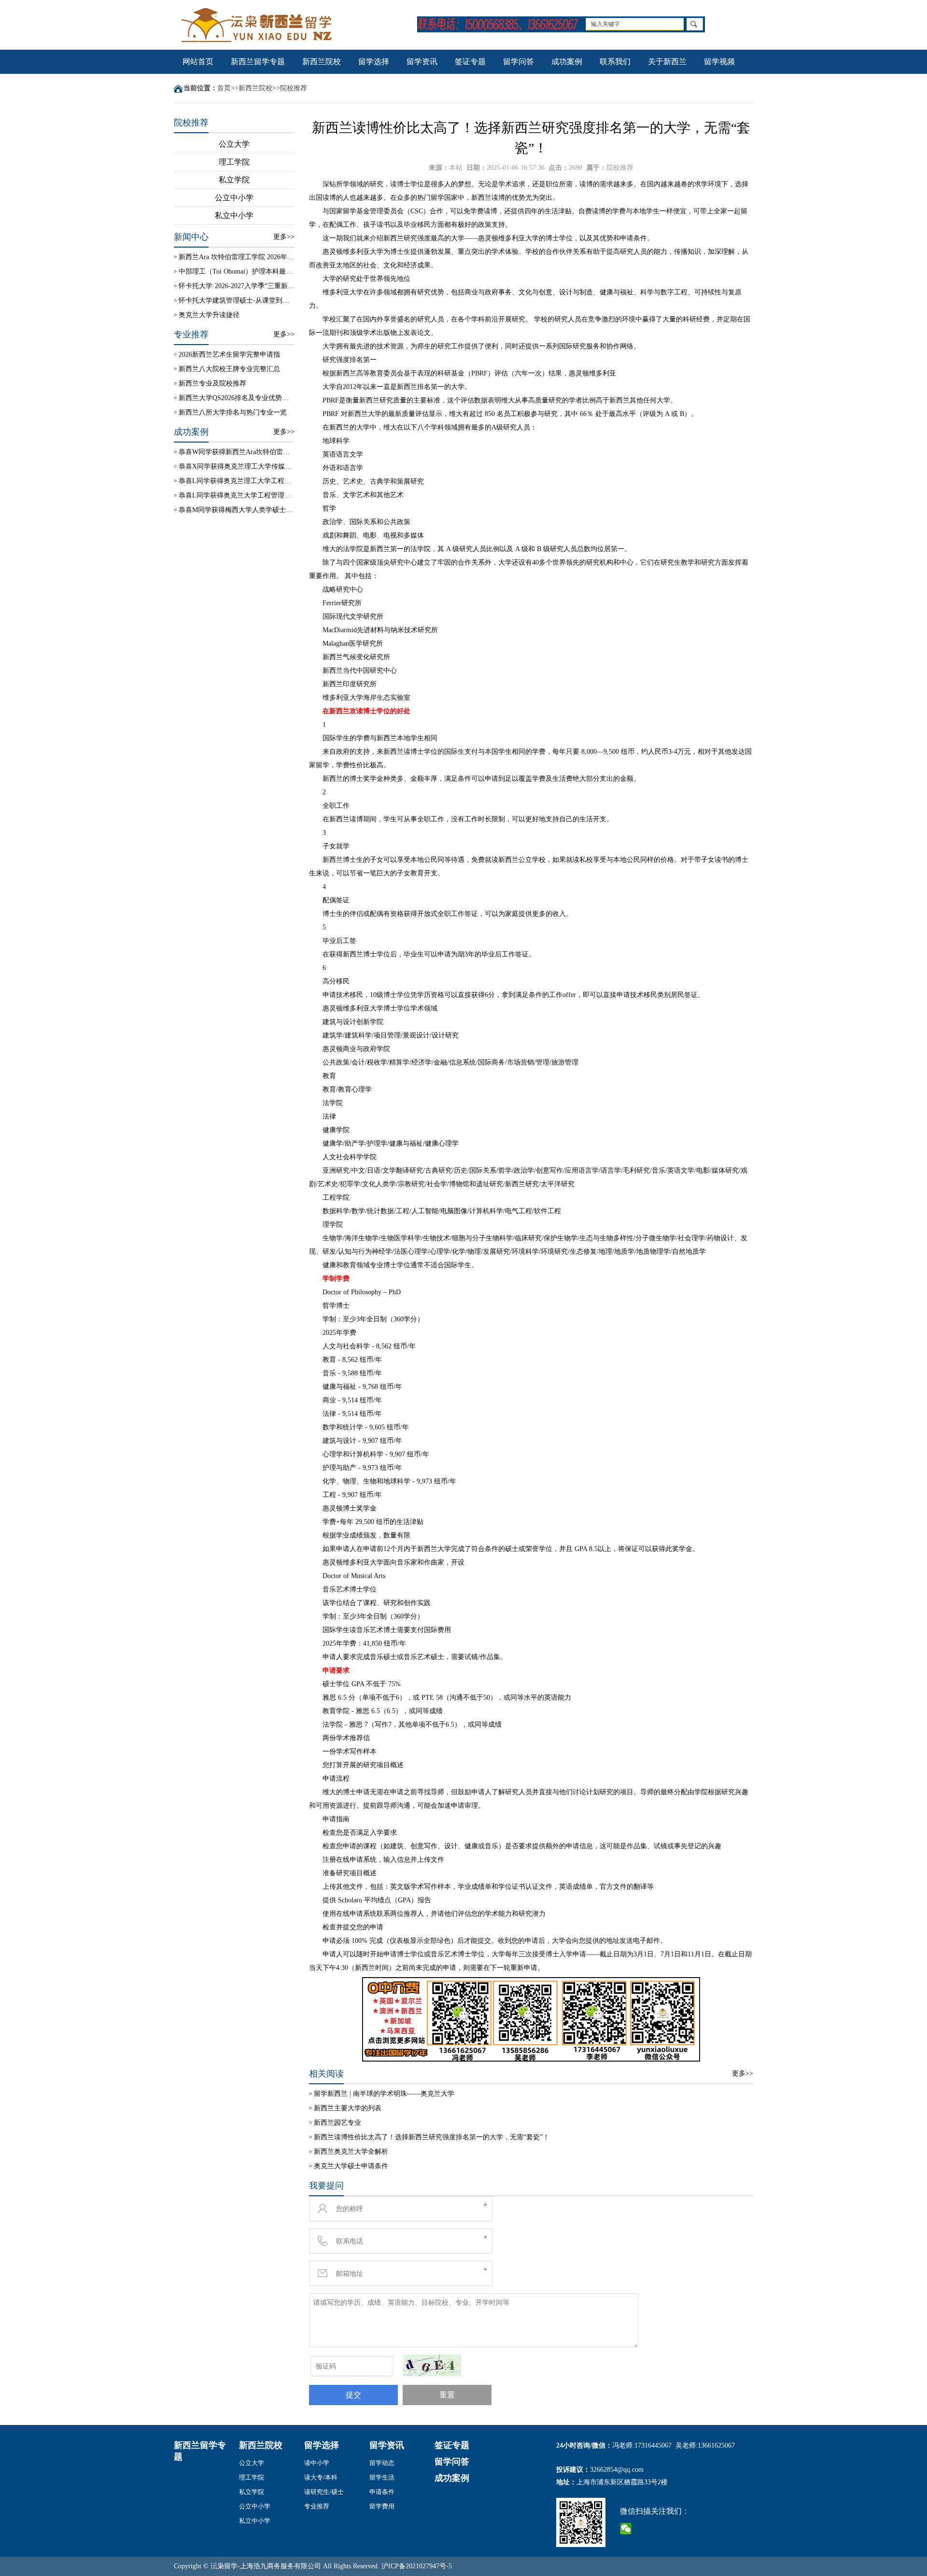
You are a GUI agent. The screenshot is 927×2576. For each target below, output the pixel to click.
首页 (224, 88)
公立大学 (234, 144)
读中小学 (317, 2463)
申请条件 (382, 2492)
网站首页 (198, 62)
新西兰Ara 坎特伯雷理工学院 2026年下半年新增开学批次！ (237, 257)
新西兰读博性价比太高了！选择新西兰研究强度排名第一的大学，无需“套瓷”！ (432, 2137)
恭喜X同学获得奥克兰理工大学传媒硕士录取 (237, 466)
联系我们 (615, 62)
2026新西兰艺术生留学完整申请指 (229, 354)
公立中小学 (234, 198)
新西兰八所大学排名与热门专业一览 (233, 412)
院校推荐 (294, 88)
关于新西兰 (667, 62)
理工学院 (234, 162)
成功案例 (567, 62)
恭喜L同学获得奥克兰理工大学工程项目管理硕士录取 (237, 481)
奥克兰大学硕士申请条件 (351, 2166)
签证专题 (470, 62)
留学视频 (719, 62)
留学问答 (519, 62)
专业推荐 (317, 2506)
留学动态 (382, 2463)
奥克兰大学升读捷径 (209, 315)
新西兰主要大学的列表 (348, 2108)
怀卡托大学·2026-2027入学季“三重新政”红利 (237, 286)
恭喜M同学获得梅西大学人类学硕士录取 (237, 510)
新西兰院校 (322, 62)
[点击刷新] (432, 2365)
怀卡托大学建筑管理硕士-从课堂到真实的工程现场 (237, 300)
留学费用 (382, 2506)
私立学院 (234, 180)
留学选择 (374, 62)
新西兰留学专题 (258, 62)
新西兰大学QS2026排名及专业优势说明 (237, 398)
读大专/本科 (321, 2477)
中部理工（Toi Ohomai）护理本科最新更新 (237, 271)
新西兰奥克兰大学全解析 (351, 2152)
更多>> (284, 237)
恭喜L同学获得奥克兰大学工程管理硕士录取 (237, 495)
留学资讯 (422, 62)
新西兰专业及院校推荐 (212, 383)
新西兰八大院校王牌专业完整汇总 (229, 369)
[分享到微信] (626, 2529)
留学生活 (382, 2477)
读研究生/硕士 (324, 2492)
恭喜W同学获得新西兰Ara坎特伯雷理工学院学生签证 (237, 452)
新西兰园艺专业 (337, 2123)
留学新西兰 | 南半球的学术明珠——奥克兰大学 (384, 2094)
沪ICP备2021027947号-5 (417, 2566)
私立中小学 (234, 215)
